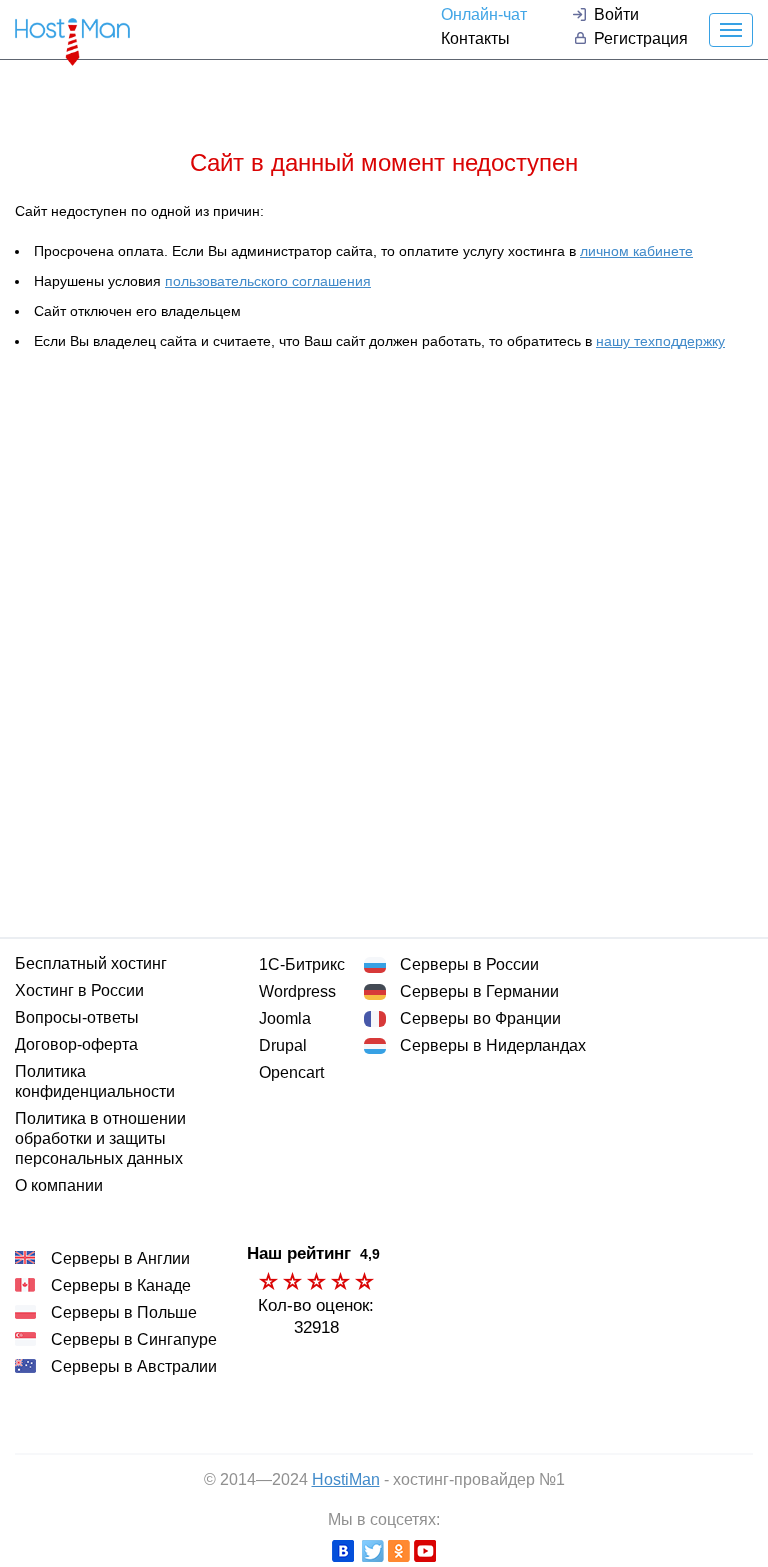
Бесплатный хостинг (91, 963)
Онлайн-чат (484, 14)
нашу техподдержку (660, 341)
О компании (59, 1185)
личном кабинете (636, 251)
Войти (616, 14)
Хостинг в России (79, 990)
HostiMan (346, 1479)
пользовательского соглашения (268, 281)
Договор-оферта (76, 1044)
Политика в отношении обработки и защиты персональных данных (100, 1138)
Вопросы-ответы (77, 1017)
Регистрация (641, 38)
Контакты (475, 38)
